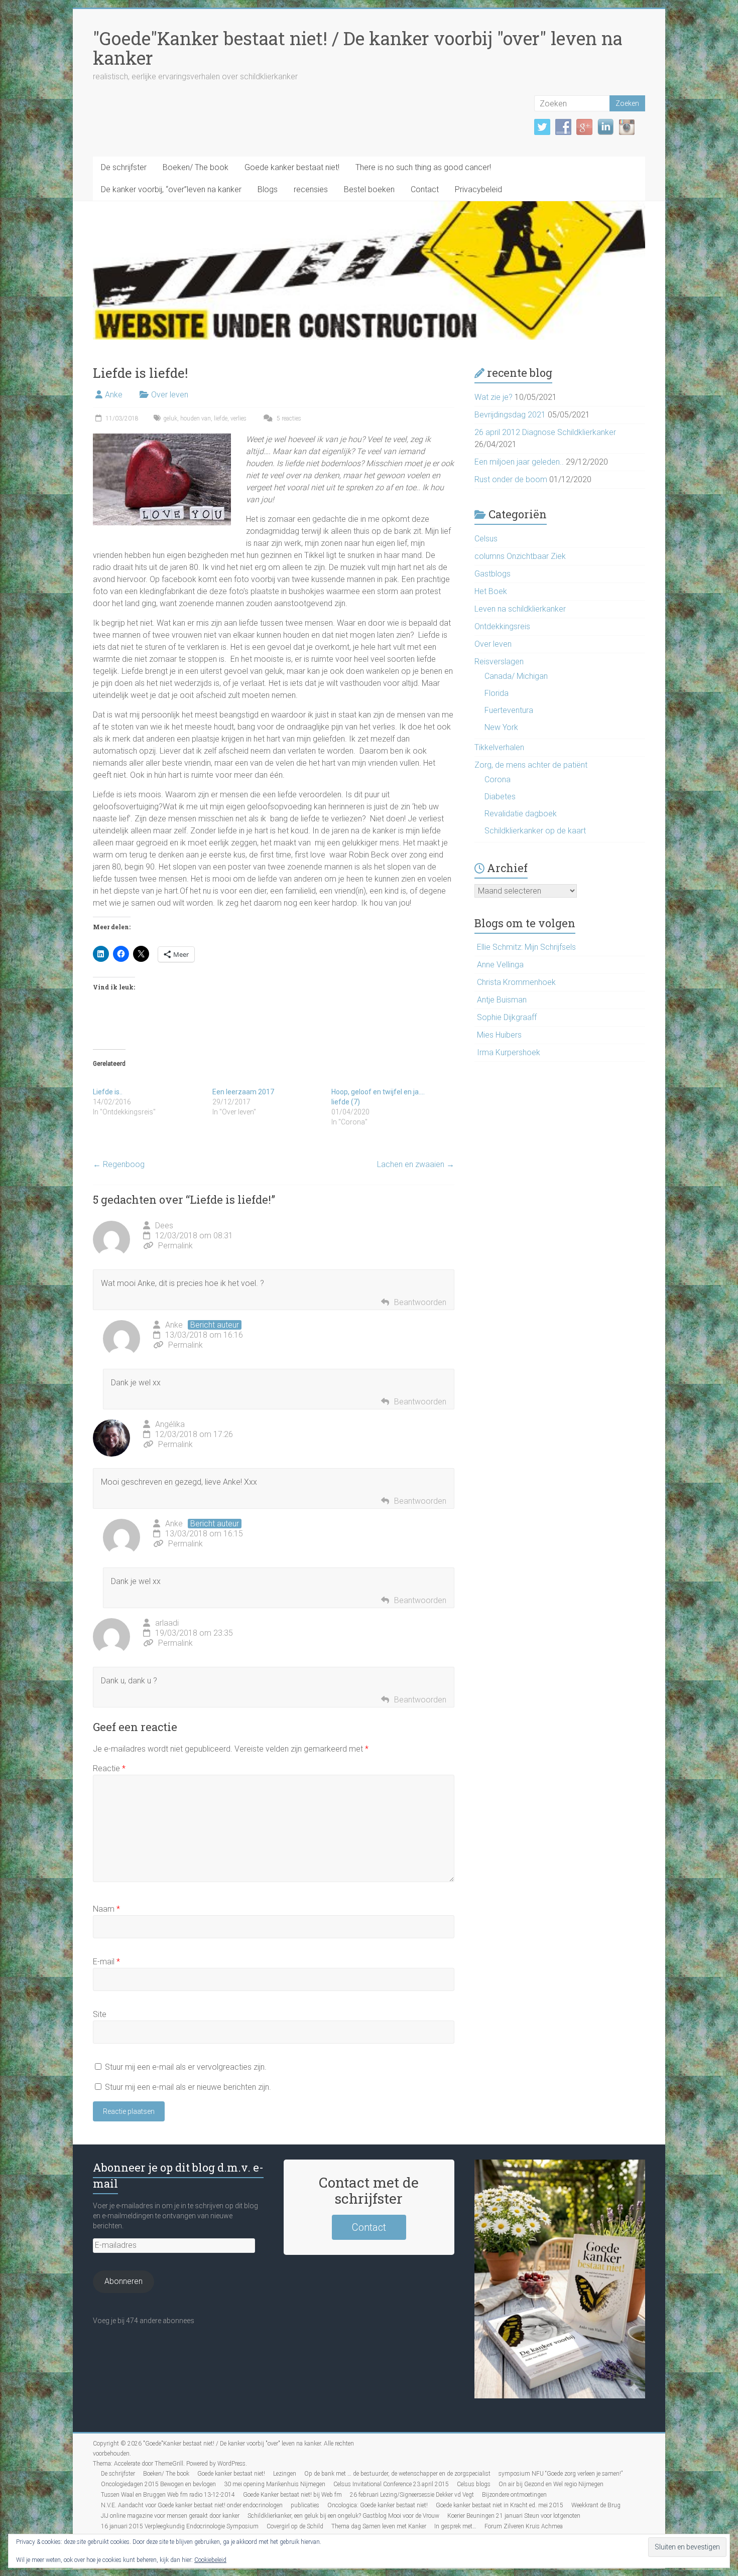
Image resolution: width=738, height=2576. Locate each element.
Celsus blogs (474, 2484)
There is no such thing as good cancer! (423, 167)
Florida (497, 693)
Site (100, 2014)
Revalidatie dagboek (521, 814)
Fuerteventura (509, 710)
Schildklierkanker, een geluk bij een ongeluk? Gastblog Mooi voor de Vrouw (343, 2516)
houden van (196, 418)
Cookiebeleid (210, 2560)
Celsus (486, 539)
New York (501, 727)
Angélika (170, 1424)
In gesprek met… (455, 2526)
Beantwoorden (420, 1302)
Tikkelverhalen (499, 747)
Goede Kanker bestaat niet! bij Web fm (292, 2495)
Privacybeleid (478, 189)
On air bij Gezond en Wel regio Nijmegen (551, 2484)
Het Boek (491, 591)
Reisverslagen (499, 662)
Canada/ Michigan (516, 676)
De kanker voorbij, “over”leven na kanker (171, 189)
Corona (498, 779)
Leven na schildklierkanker (520, 609)
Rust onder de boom (511, 479)
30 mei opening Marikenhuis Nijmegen (275, 2484)
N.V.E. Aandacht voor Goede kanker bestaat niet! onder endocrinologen (192, 2505)
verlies (238, 418)
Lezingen (285, 2474)
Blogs (268, 189)
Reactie (109, 1768)
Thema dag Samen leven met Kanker (379, 2526)
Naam (106, 1909)
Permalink (175, 1246)
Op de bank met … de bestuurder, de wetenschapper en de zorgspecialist (397, 2474)
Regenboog (119, 1164)
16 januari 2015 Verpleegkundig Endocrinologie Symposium (180, 2526)
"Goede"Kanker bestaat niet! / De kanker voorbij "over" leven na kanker (358, 48)
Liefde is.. (108, 1092)
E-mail (106, 1962)
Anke (114, 395)
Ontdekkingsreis (502, 626)
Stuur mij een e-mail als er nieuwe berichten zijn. (188, 2087)
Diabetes (500, 797)
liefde (221, 418)
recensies (311, 189)
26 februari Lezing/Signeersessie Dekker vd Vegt (412, 2495)
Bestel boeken (369, 189)
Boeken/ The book (196, 167)
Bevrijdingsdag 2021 (510, 415)
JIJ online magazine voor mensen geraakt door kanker (170, 2516)
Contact (425, 189)
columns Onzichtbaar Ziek (520, 556)
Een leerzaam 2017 (243, 1092)
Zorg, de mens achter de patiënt (531, 765)
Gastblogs (493, 574)
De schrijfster (124, 167)
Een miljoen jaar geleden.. (519, 462)
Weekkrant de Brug (596, 2505)
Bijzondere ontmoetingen (514, 2495)
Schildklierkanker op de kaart (535, 831)
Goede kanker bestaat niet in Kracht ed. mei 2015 (500, 2505)
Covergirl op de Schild (295, 2526)
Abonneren (124, 2281)
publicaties (305, 2505)
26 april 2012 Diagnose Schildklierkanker (545, 432)
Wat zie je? (494, 397)
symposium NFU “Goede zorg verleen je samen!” (561, 2474)
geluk (170, 418)
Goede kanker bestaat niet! (292, 167)
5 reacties (288, 418)
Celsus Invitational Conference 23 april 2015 (391, 2484)
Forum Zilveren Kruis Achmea (524, 2526)
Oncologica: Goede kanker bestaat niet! (378, 2505)
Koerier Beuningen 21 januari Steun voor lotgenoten (514, 2516)
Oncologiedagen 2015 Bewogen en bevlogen (158, 2484)
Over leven (170, 395)
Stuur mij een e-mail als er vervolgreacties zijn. (186, 2067)
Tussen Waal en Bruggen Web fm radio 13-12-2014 (168, 2495)
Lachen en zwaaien (416, 1164)
